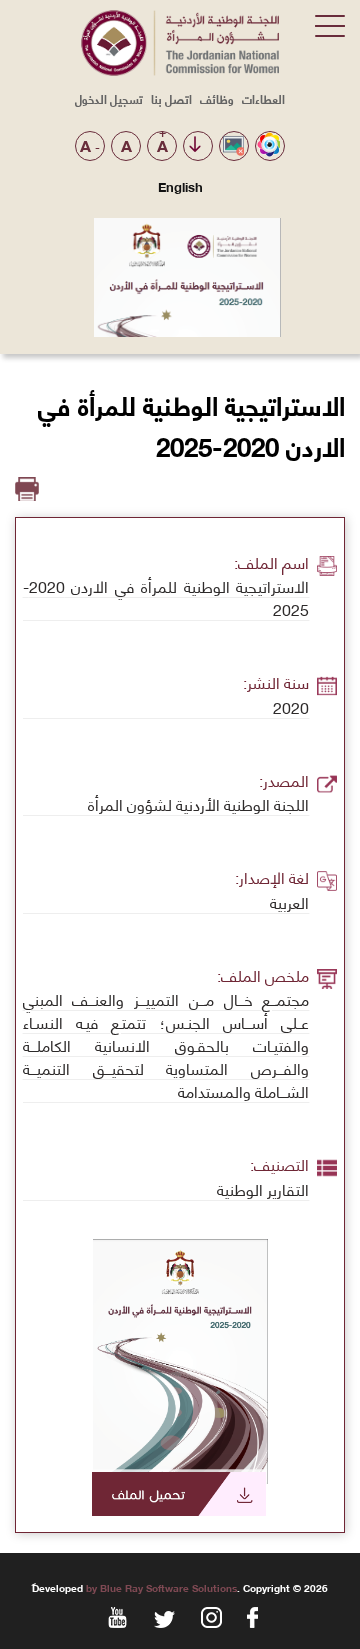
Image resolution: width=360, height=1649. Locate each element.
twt (162, 1616)
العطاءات (263, 98)
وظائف (217, 98)
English (180, 186)
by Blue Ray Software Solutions (161, 1587)
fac (256, 1616)
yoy (115, 1616)
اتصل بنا (171, 98)
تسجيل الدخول (109, 98)
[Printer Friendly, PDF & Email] (27, 489)
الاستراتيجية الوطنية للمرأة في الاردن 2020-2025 (166, 1494)
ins (209, 1616)
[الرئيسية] (180, 70)
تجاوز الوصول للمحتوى (194, 145)
